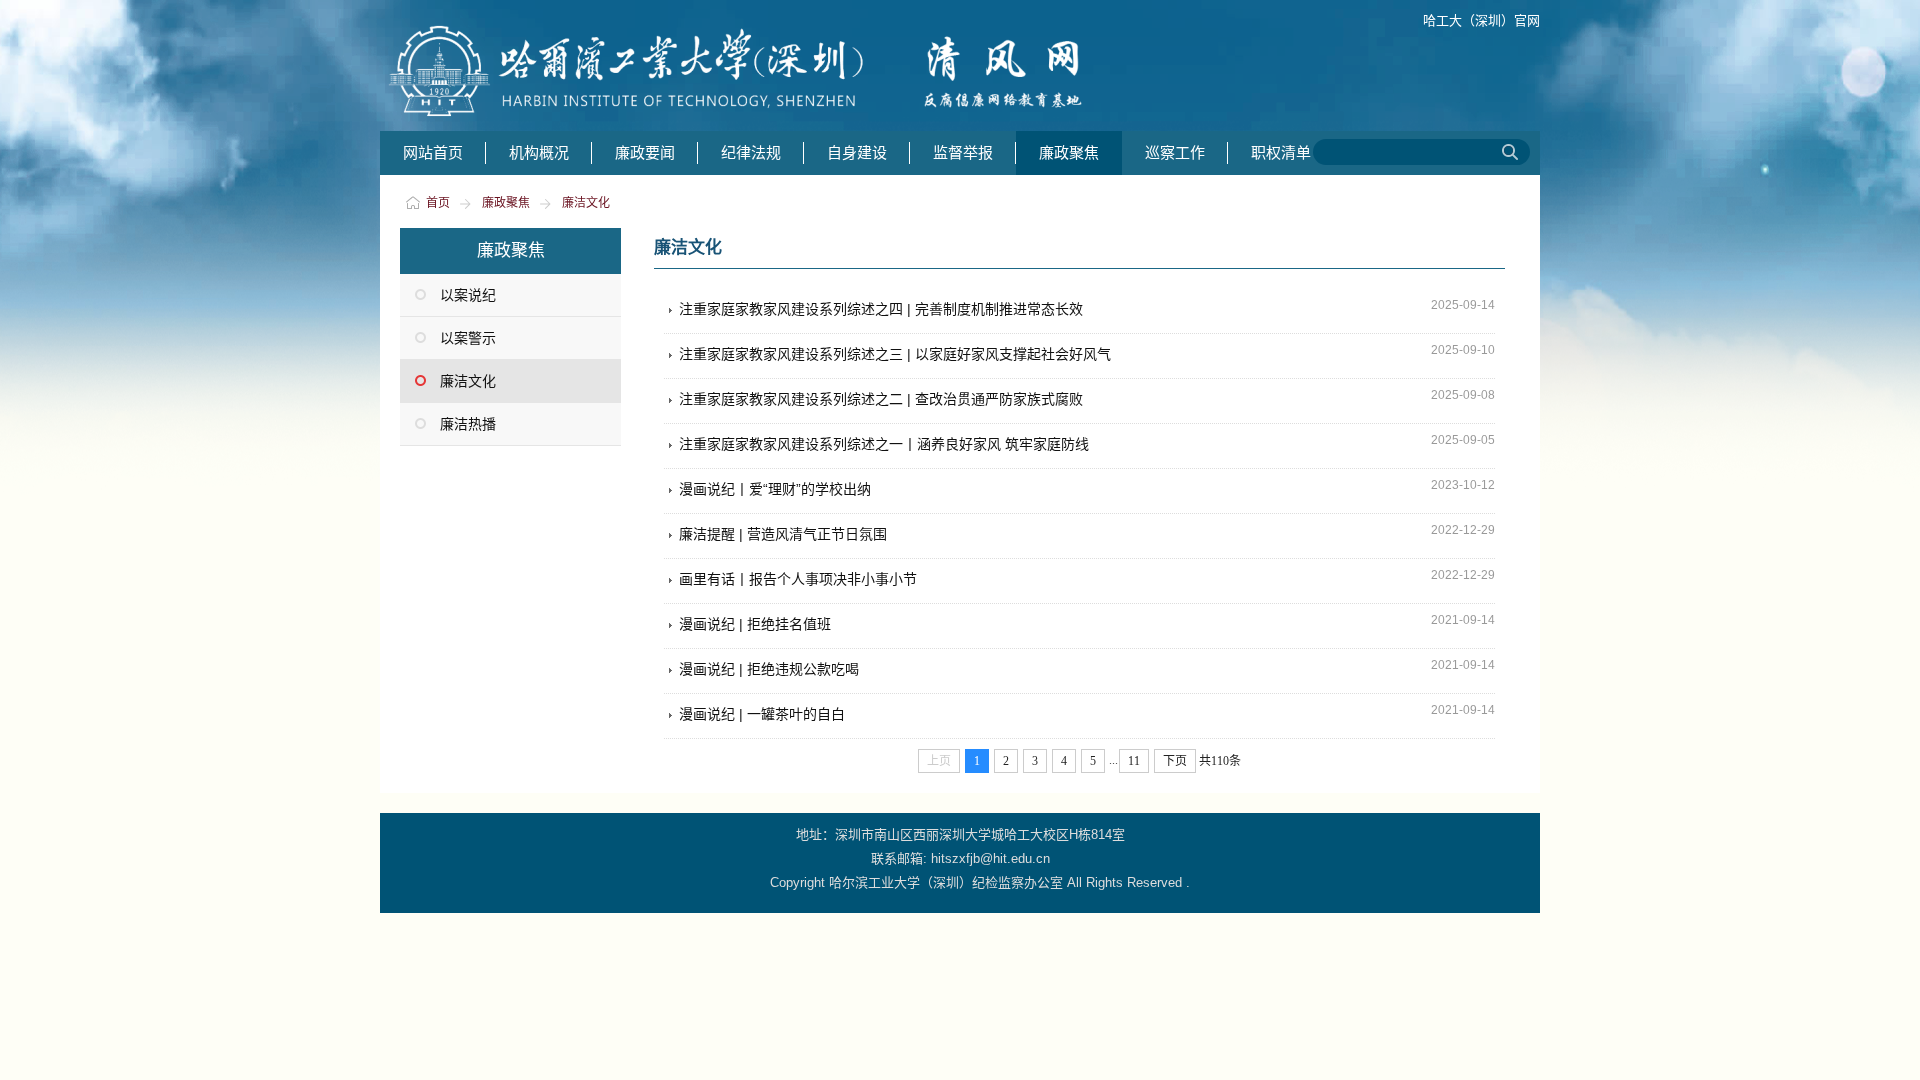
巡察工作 (1175, 152)
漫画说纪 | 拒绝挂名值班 (755, 624)
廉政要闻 (645, 152)
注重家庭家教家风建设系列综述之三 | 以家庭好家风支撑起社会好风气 (895, 354)
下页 (1175, 761)
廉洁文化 (586, 203)
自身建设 (857, 152)
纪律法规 (751, 152)
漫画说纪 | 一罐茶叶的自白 (762, 714)
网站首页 (433, 152)
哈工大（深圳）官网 (1481, 20)
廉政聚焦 (1069, 152)
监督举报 (963, 152)
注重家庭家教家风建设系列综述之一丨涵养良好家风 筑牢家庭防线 (884, 444)
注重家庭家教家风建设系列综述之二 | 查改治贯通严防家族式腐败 (881, 399)
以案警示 (468, 338)
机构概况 (539, 152)
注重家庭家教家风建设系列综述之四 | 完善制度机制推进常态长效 (881, 309)
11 (1134, 761)
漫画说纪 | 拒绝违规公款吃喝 (769, 669)
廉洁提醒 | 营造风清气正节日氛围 (783, 534)
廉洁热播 (468, 424)
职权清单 (1281, 152)
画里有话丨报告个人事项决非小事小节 (798, 579)
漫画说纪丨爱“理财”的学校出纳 (775, 489)
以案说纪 (468, 295)
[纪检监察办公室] (755, 121)
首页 (438, 203)
